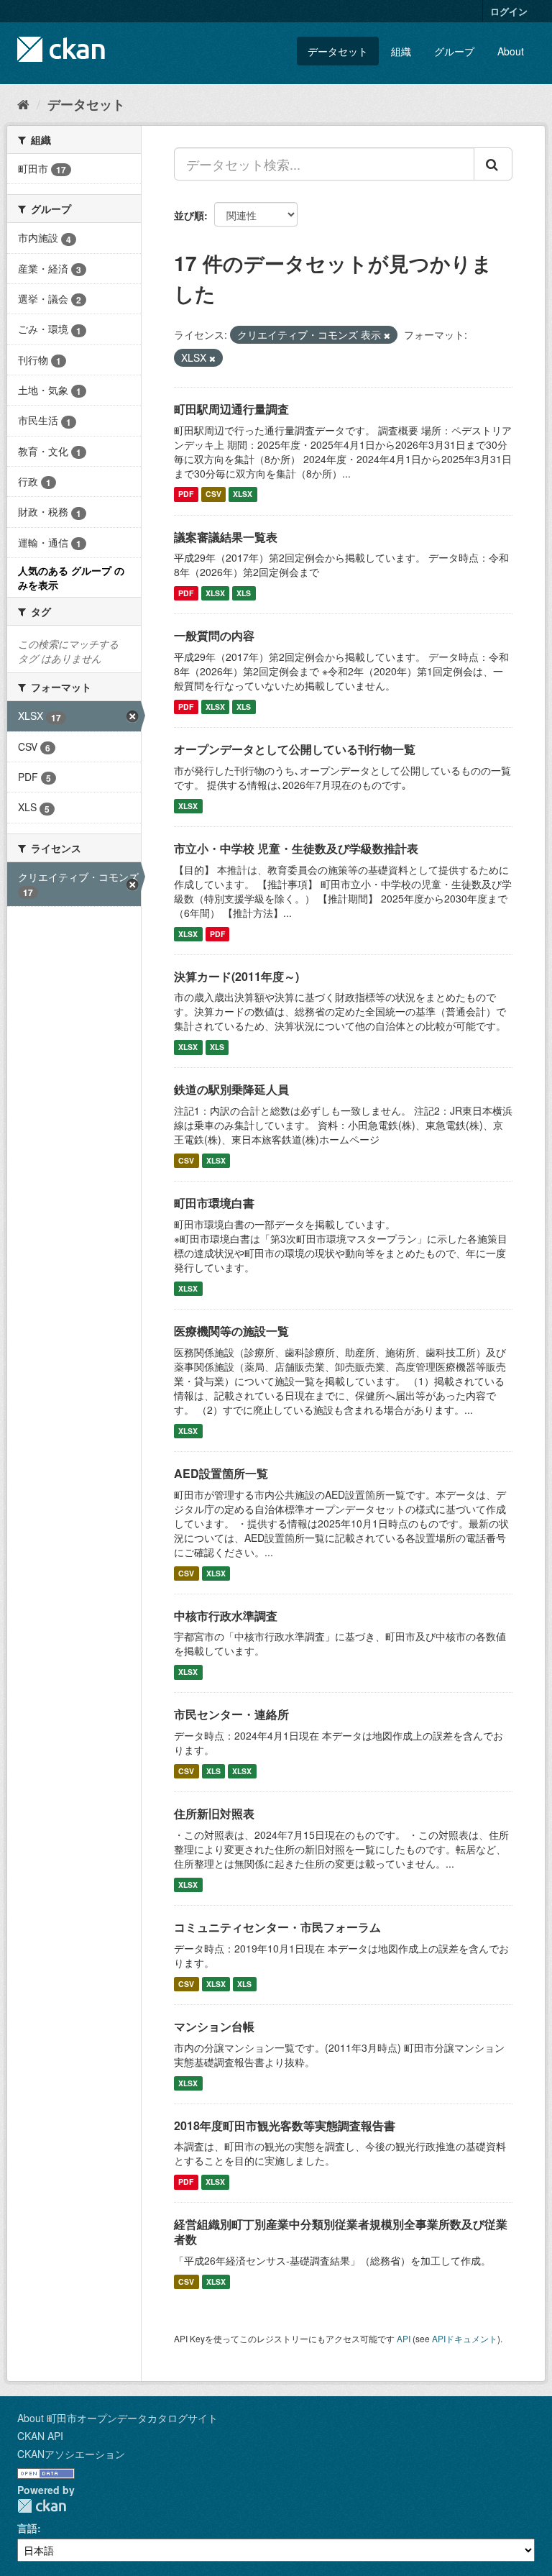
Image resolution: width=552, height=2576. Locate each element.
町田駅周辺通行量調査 (231, 409)
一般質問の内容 (214, 635)
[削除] (387, 335)
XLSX (243, 494)
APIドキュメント (465, 2338)
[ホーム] (23, 104)
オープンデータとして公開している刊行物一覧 (295, 749)
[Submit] (493, 164)
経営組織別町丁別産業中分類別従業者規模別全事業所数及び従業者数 (341, 2232)
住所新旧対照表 (214, 1813)
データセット (338, 51)
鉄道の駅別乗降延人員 (231, 1089)
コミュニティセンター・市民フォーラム (277, 1927)
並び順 (189, 215)
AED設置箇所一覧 (221, 1473)
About (511, 51)
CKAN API (40, 2436)
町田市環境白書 (214, 1203)
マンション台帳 (214, 2026)
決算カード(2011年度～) (236, 976)
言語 (27, 2528)
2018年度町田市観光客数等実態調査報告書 (285, 2125)
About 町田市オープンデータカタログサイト (118, 2418)
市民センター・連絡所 (231, 1714)
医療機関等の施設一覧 (231, 1331)
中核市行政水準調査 (226, 1616)
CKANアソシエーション (71, 2454)
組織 (401, 51)
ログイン (509, 11)
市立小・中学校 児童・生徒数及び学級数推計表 (296, 848)
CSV (213, 494)
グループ (454, 51)
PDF (186, 494)
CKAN (42, 2506)
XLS (244, 593)
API (404, 2338)
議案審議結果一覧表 (226, 537)
